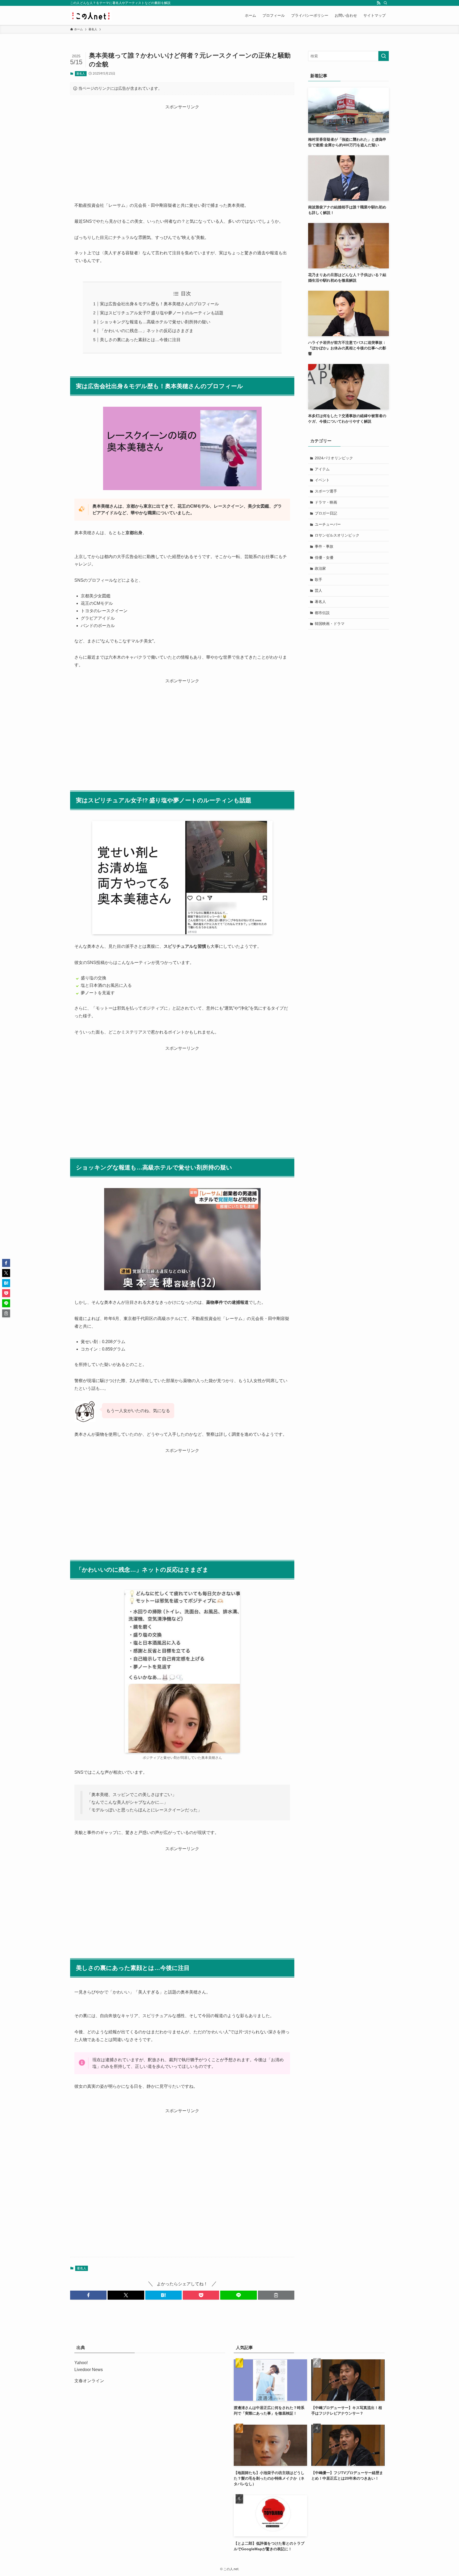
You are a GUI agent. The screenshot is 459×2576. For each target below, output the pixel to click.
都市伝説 (322, 613)
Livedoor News (89, 2370)
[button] (88, 2295)
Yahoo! (81, 2363)
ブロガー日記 (326, 513)
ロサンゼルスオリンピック (337, 535)
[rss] (379, 3)
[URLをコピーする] (276, 2295)
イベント (322, 480)
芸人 (318, 590)
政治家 (320, 568)
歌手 (318, 580)
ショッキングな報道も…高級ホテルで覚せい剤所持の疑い (155, 322)
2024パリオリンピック (334, 458)
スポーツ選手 (326, 491)
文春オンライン (89, 2381)
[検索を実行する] (384, 56)
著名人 (81, 74)
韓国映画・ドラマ (330, 624)
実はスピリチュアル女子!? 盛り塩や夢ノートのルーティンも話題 (162, 313)
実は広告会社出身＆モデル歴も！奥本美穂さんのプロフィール (159, 304)
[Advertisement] (182, 148)
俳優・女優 (324, 558)
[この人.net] (91, 15)
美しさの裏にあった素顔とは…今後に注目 (140, 340)
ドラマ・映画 (326, 502)
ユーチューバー (328, 524)
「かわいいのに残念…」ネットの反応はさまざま (147, 331)
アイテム (322, 469)
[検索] (385, 3)
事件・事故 (324, 546)
